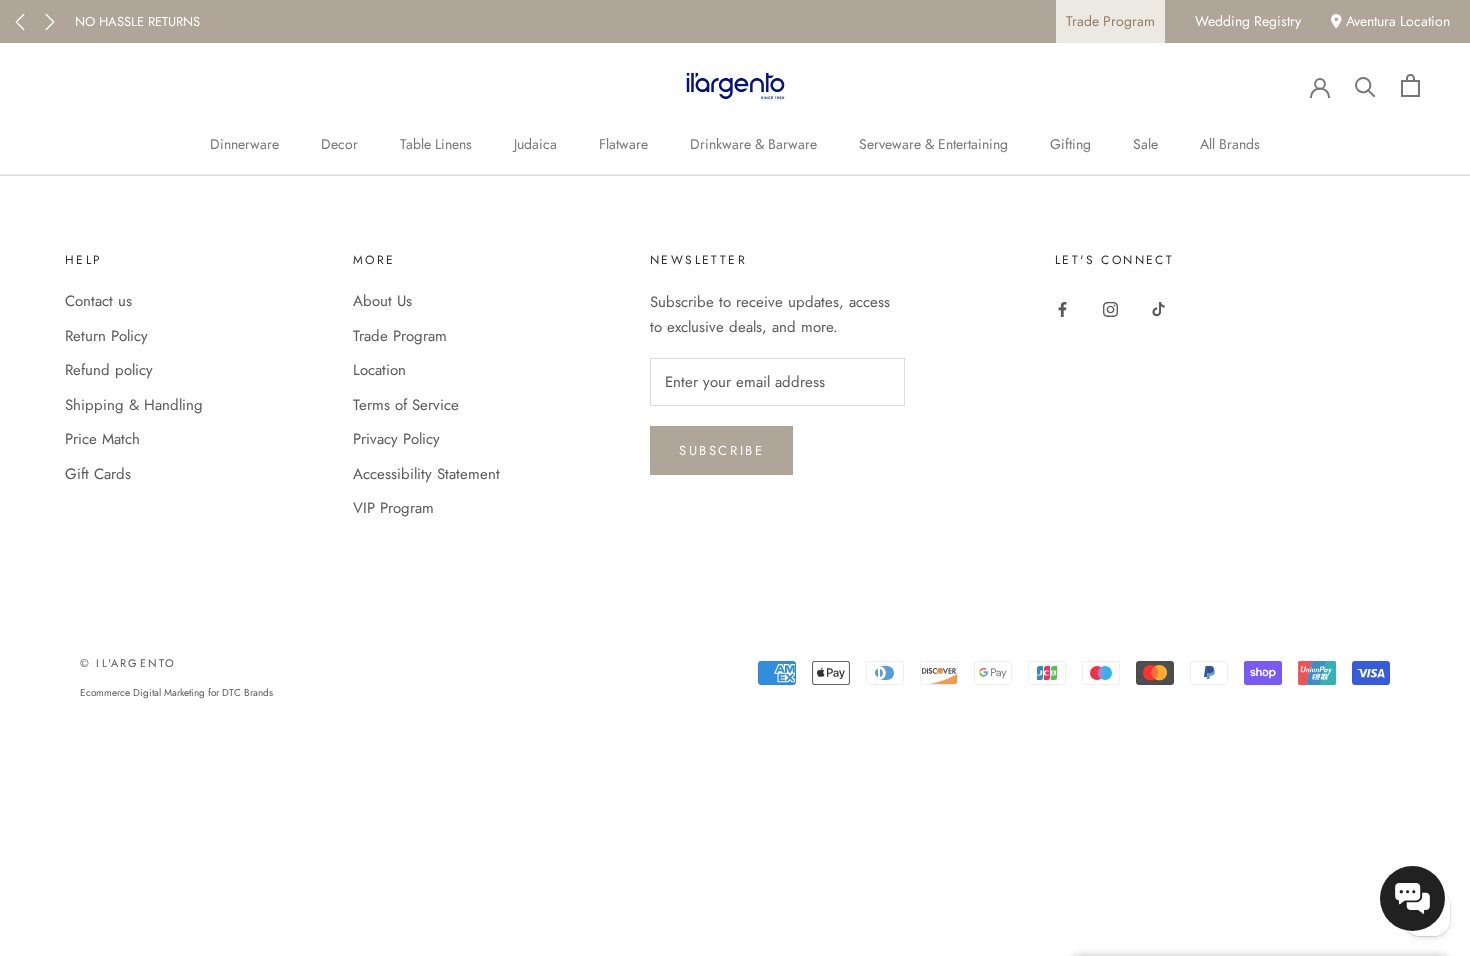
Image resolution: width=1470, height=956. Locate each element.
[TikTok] (1158, 308)
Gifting (1070, 144)
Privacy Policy (396, 439)
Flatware (623, 144)
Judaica (535, 144)
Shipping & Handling (134, 405)
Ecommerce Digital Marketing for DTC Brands (176, 692)
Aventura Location (1396, 21)
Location (379, 370)
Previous (20, 22)
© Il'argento (128, 663)
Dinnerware (244, 144)
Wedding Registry (1248, 21)
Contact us (98, 301)
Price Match (102, 439)
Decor (339, 144)
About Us (382, 301)
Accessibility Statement (426, 474)
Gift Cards (98, 474)
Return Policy (106, 336)
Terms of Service (406, 405)
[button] (1412, 898)
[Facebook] (1062, 308)
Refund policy (109, 370)
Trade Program (1110, 21)
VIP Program (393, 508)
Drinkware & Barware (753, 144)
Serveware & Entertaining (933, 144)
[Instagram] (1110, 308)
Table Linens (436, 144)
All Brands (1230, 144)
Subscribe (721, 450)
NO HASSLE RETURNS (137, 21)
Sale (1145, 144)
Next (50, 22)
